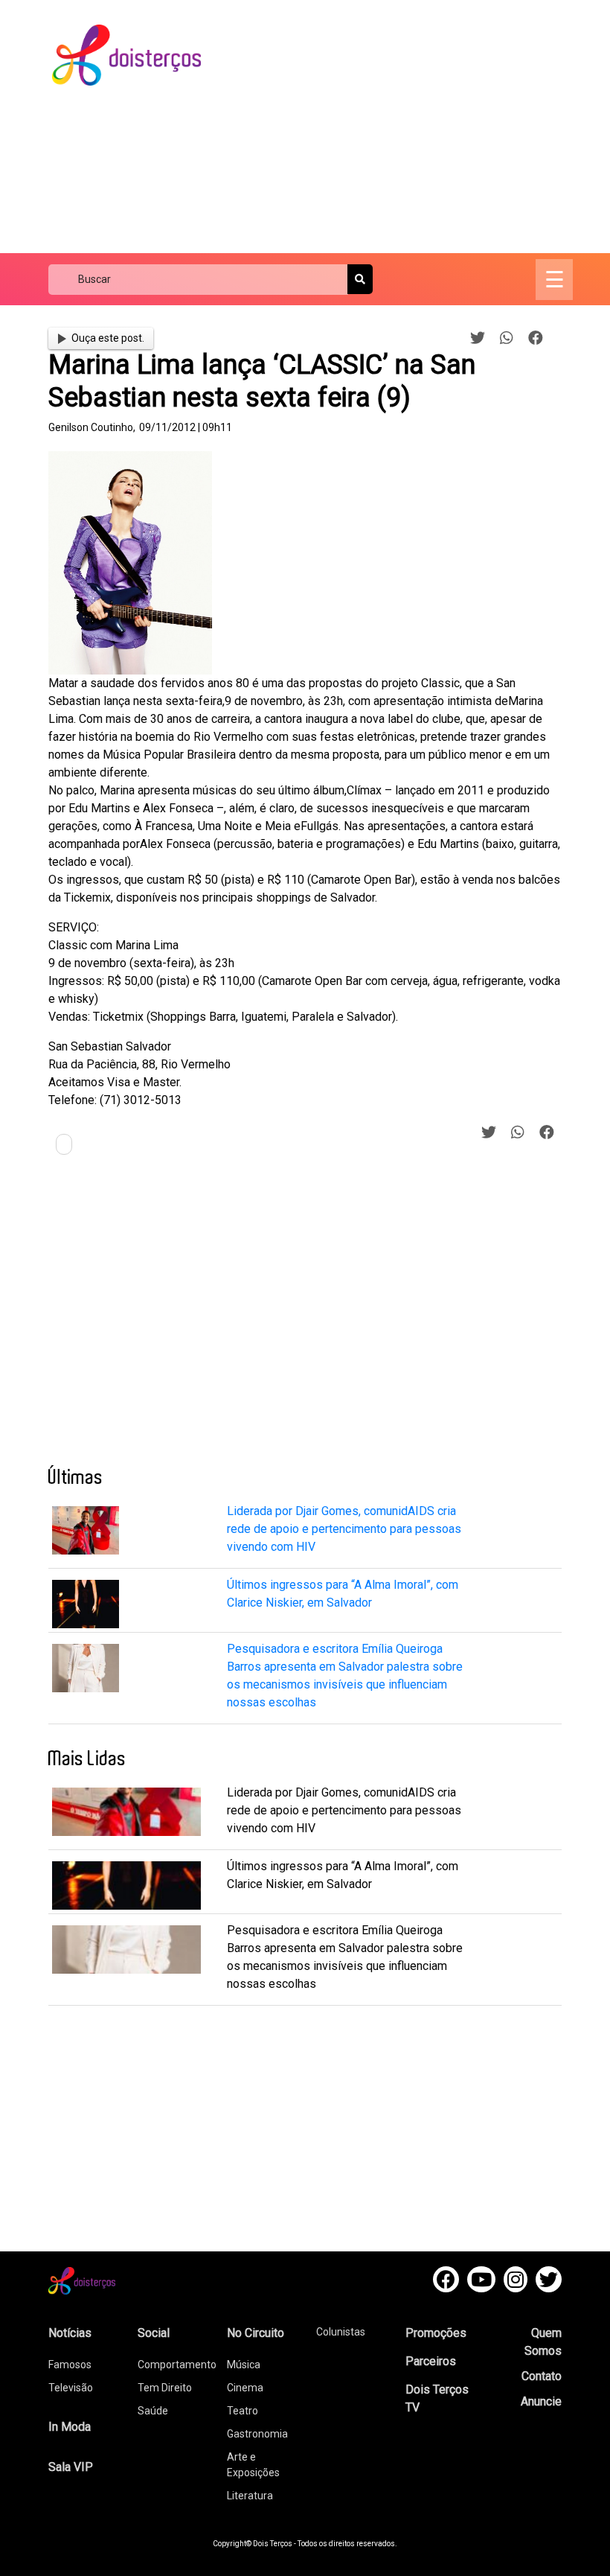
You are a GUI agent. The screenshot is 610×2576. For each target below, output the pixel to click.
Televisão (71, 2388)
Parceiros (431, 2361)
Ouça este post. (108, 338)
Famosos (70, 2365)
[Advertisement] (418, 127)
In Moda (70, 2427)
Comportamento (177, 2365)
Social (154, 2333)
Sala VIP (71, 2467)
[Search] (360, 279)
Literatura (250, 2496)
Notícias (70, 2333)
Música (244, 2365)
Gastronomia (257, 2434)
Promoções (436, 2333)
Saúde (153, 2411)
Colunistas (341, 2332)
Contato (542, 2376)
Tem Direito (165, 2388)
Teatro (243, 2411)
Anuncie (541, 2401)
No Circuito (256, 2333)
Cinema (245, 2388)
